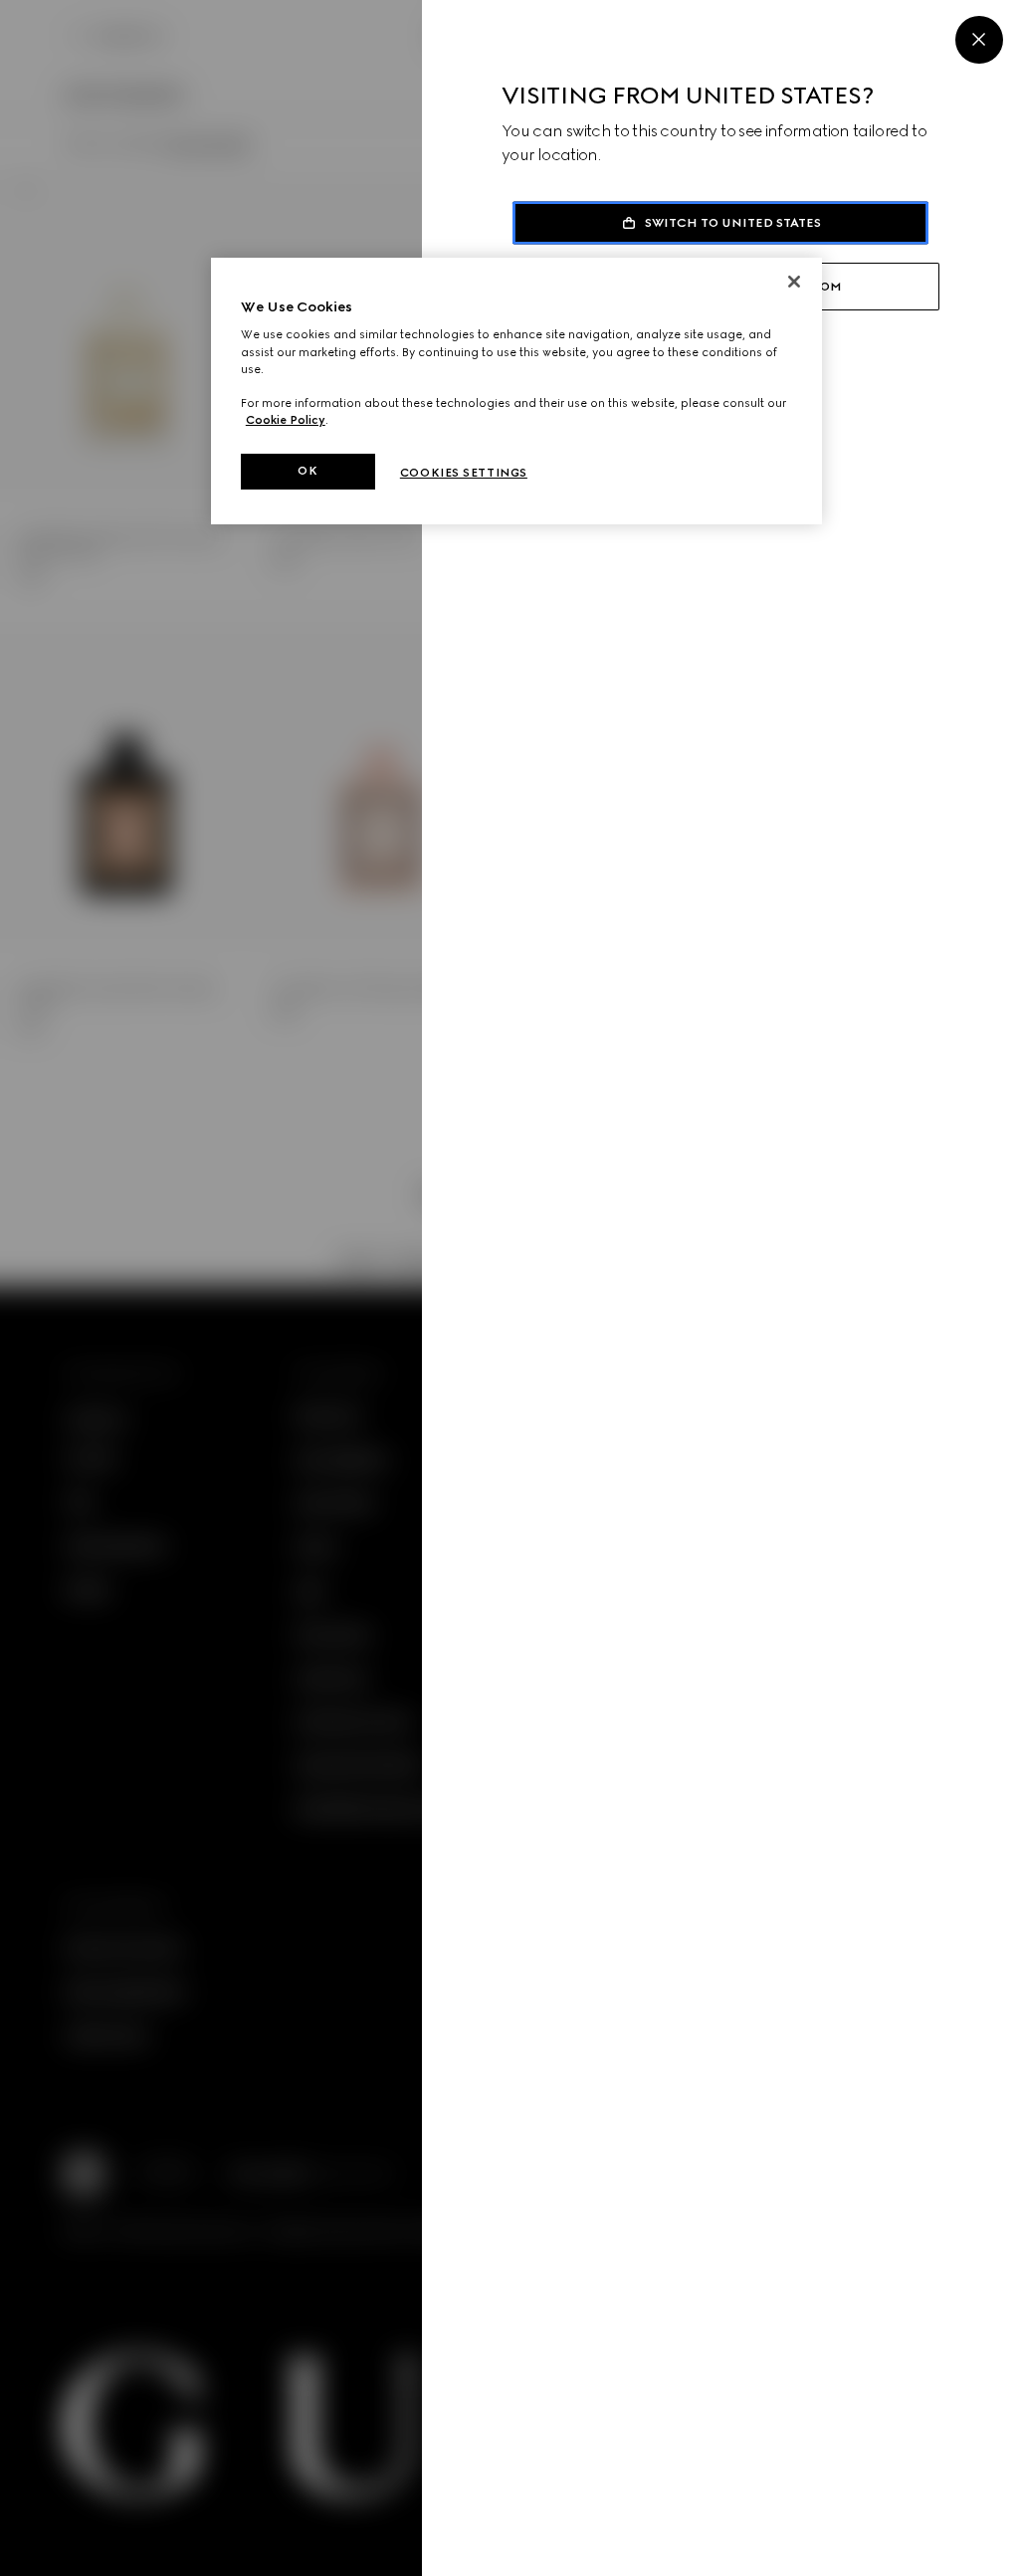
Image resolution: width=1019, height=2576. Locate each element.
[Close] (979, 40)
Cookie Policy (286, 420)
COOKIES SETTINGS (464, 473)
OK (307, 471)
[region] (516, 391)
